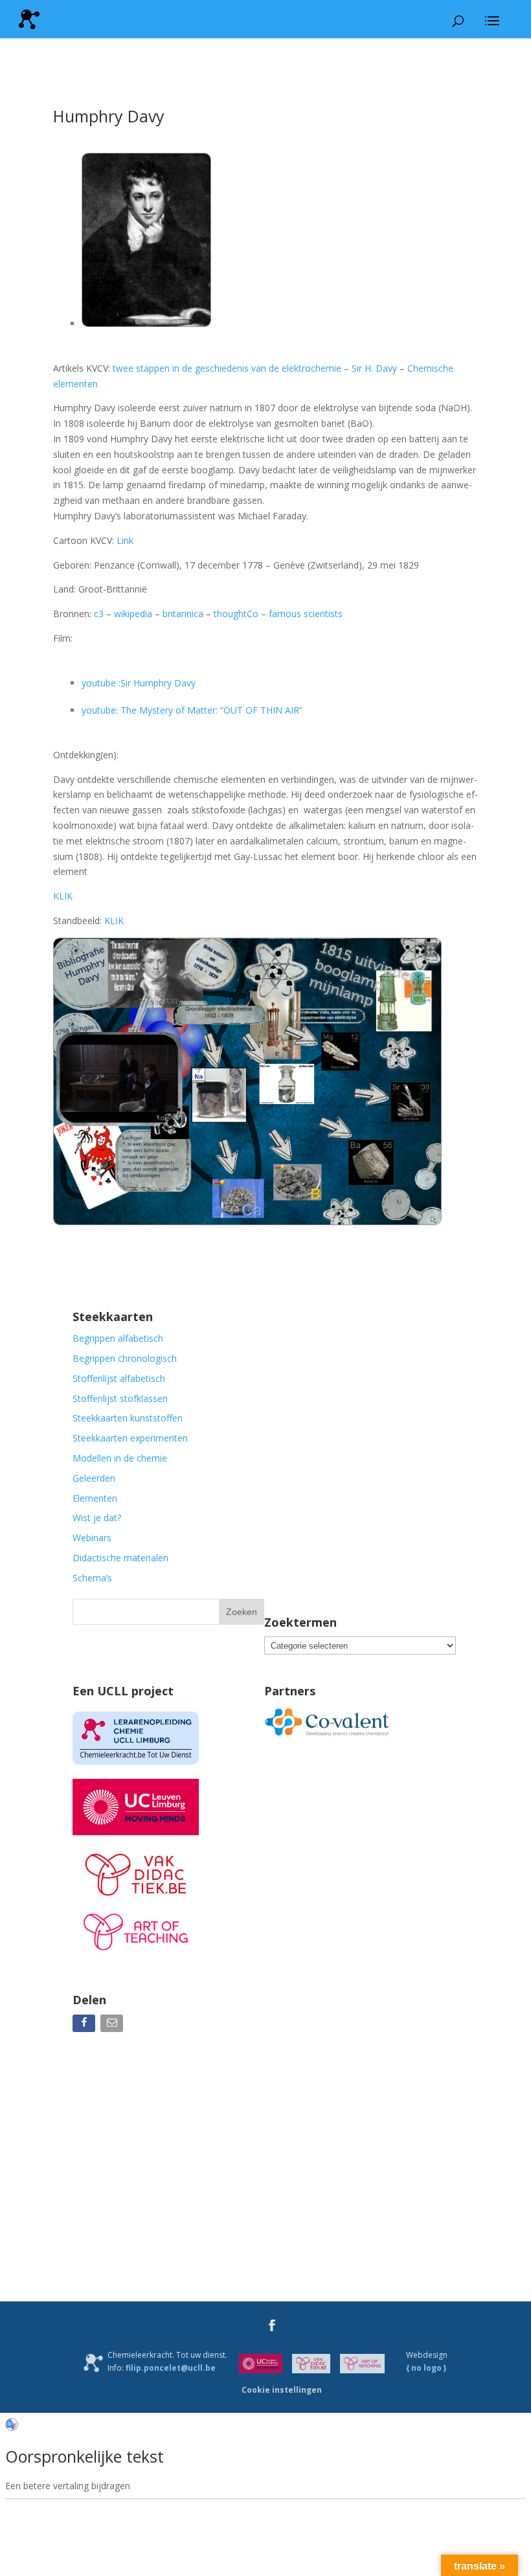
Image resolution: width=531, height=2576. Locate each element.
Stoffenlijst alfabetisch (119, 1378)
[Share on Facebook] (85, 2026)
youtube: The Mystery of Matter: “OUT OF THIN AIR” (192, 710)
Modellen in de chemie (120, 1458)
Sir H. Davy (374, 368)
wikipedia (133, 614)
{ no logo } (426, 2368)
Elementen (95, 1498)
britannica (183, 614)
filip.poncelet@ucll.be (171, 2368)
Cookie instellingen (282, 2390)
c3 (99, 614)
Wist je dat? (97, 1518)
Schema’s (92, 1578)
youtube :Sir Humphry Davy (139, 683)
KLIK (63, 896)
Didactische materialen (120, 1558)
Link (125, 540)
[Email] (113, 2026)
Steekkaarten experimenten (130, 1438)
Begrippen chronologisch (125, 1358)
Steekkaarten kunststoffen (128, 1418)
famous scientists (306, 614)
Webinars (92, 1538)
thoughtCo (236, 614)
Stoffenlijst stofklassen (120, 1398)
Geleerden (94, 1478)
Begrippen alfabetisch (118, 1338)
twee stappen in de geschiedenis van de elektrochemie (227, 368)
